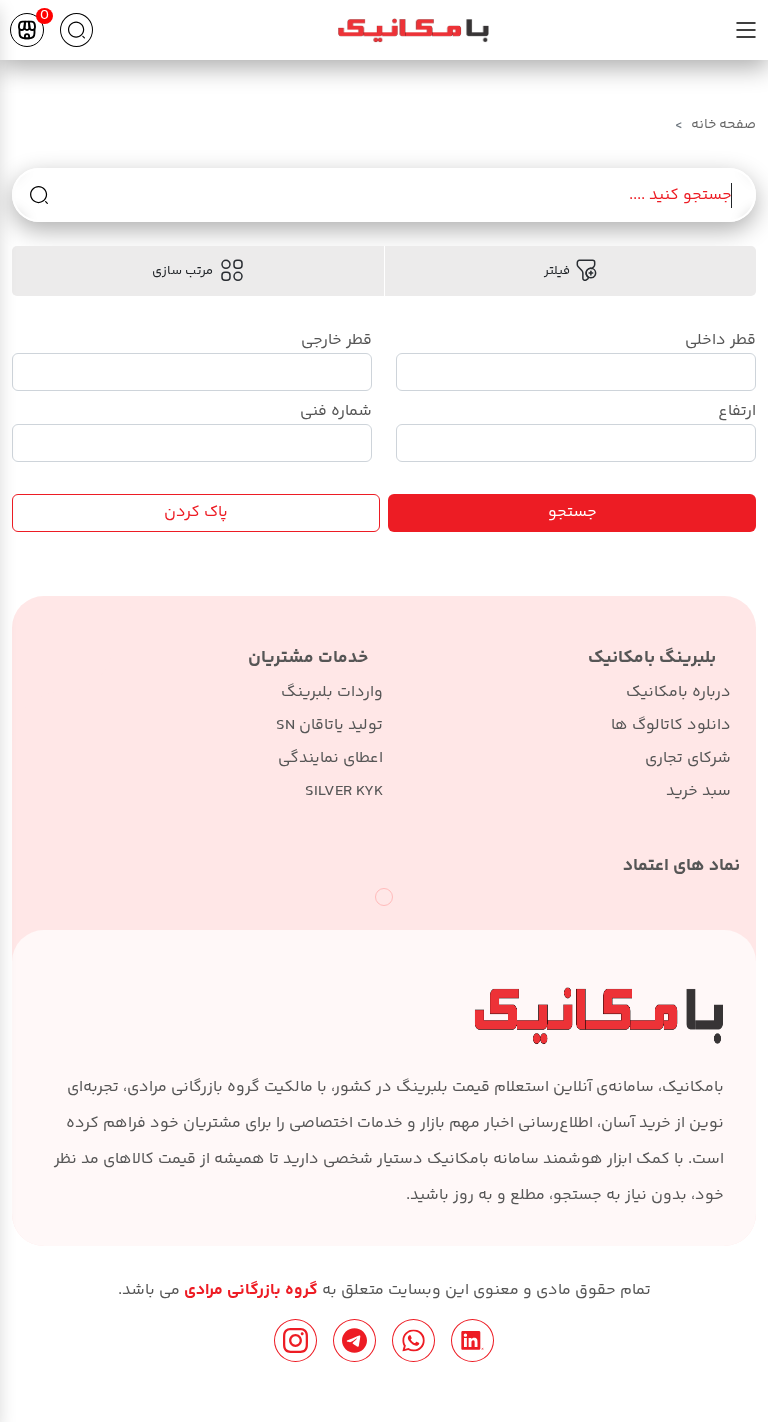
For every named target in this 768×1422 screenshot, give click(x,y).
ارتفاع (737, 411)
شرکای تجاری (688, 758)
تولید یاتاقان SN (329, 725)
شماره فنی (336, 411)
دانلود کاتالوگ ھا (671, 725)
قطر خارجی (336, 340)
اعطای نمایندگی (330, 758)
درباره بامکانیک (678, 692)
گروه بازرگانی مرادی (249, 1290)
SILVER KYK (344, 791)
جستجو (572, 512)
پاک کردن (196, 512)
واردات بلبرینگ (332, 692)
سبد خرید (698, 791)
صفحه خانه (723, 125)
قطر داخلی (720, 340)
